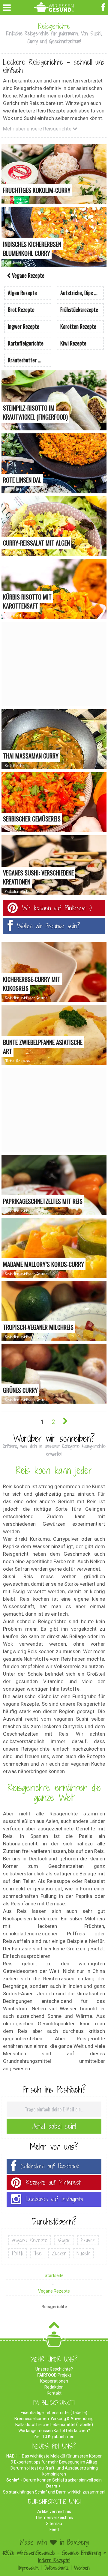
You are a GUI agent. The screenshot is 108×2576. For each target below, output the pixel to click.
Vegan (64, 2240)
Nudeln (83, 2253)
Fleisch (88, 2240)
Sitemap (54, 2524)
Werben (82, 2568)
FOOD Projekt (54, 2375)
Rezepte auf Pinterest (53, 2183)
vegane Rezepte (30, 2240)
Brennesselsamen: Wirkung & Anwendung (54, 2419)
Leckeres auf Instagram (54, 2199)
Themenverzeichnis (54, 2518)
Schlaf (13, 2480)
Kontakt (54, 2393)
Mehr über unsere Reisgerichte (38, 129)
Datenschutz (56, 2568)
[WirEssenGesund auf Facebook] (104, 7)
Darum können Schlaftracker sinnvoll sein (63, 2480)
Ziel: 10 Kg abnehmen (54, 2437)
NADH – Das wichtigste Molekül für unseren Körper (54, 2456)
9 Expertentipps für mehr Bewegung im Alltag (54, 2462)
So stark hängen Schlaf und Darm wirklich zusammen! (54, 2492)
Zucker (59, 2253)
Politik (18, 2253)
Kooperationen (54, 2381)
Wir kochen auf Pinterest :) (57, 908)
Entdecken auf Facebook (50, 2166)
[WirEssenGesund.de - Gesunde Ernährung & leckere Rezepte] (54, 6)
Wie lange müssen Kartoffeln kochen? (54, 2431)
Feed (54, 2530)
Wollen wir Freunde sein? (49, 926)
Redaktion (54, 2387)
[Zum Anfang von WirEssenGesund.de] (54, 2327)
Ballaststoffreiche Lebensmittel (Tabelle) (54, 2425)
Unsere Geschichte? (54, 2369)
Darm (52, 2486)
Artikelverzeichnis (54, 2512)
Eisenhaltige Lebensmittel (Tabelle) (54, 2413)
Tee (38, 2253)
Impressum (28, 2568)
